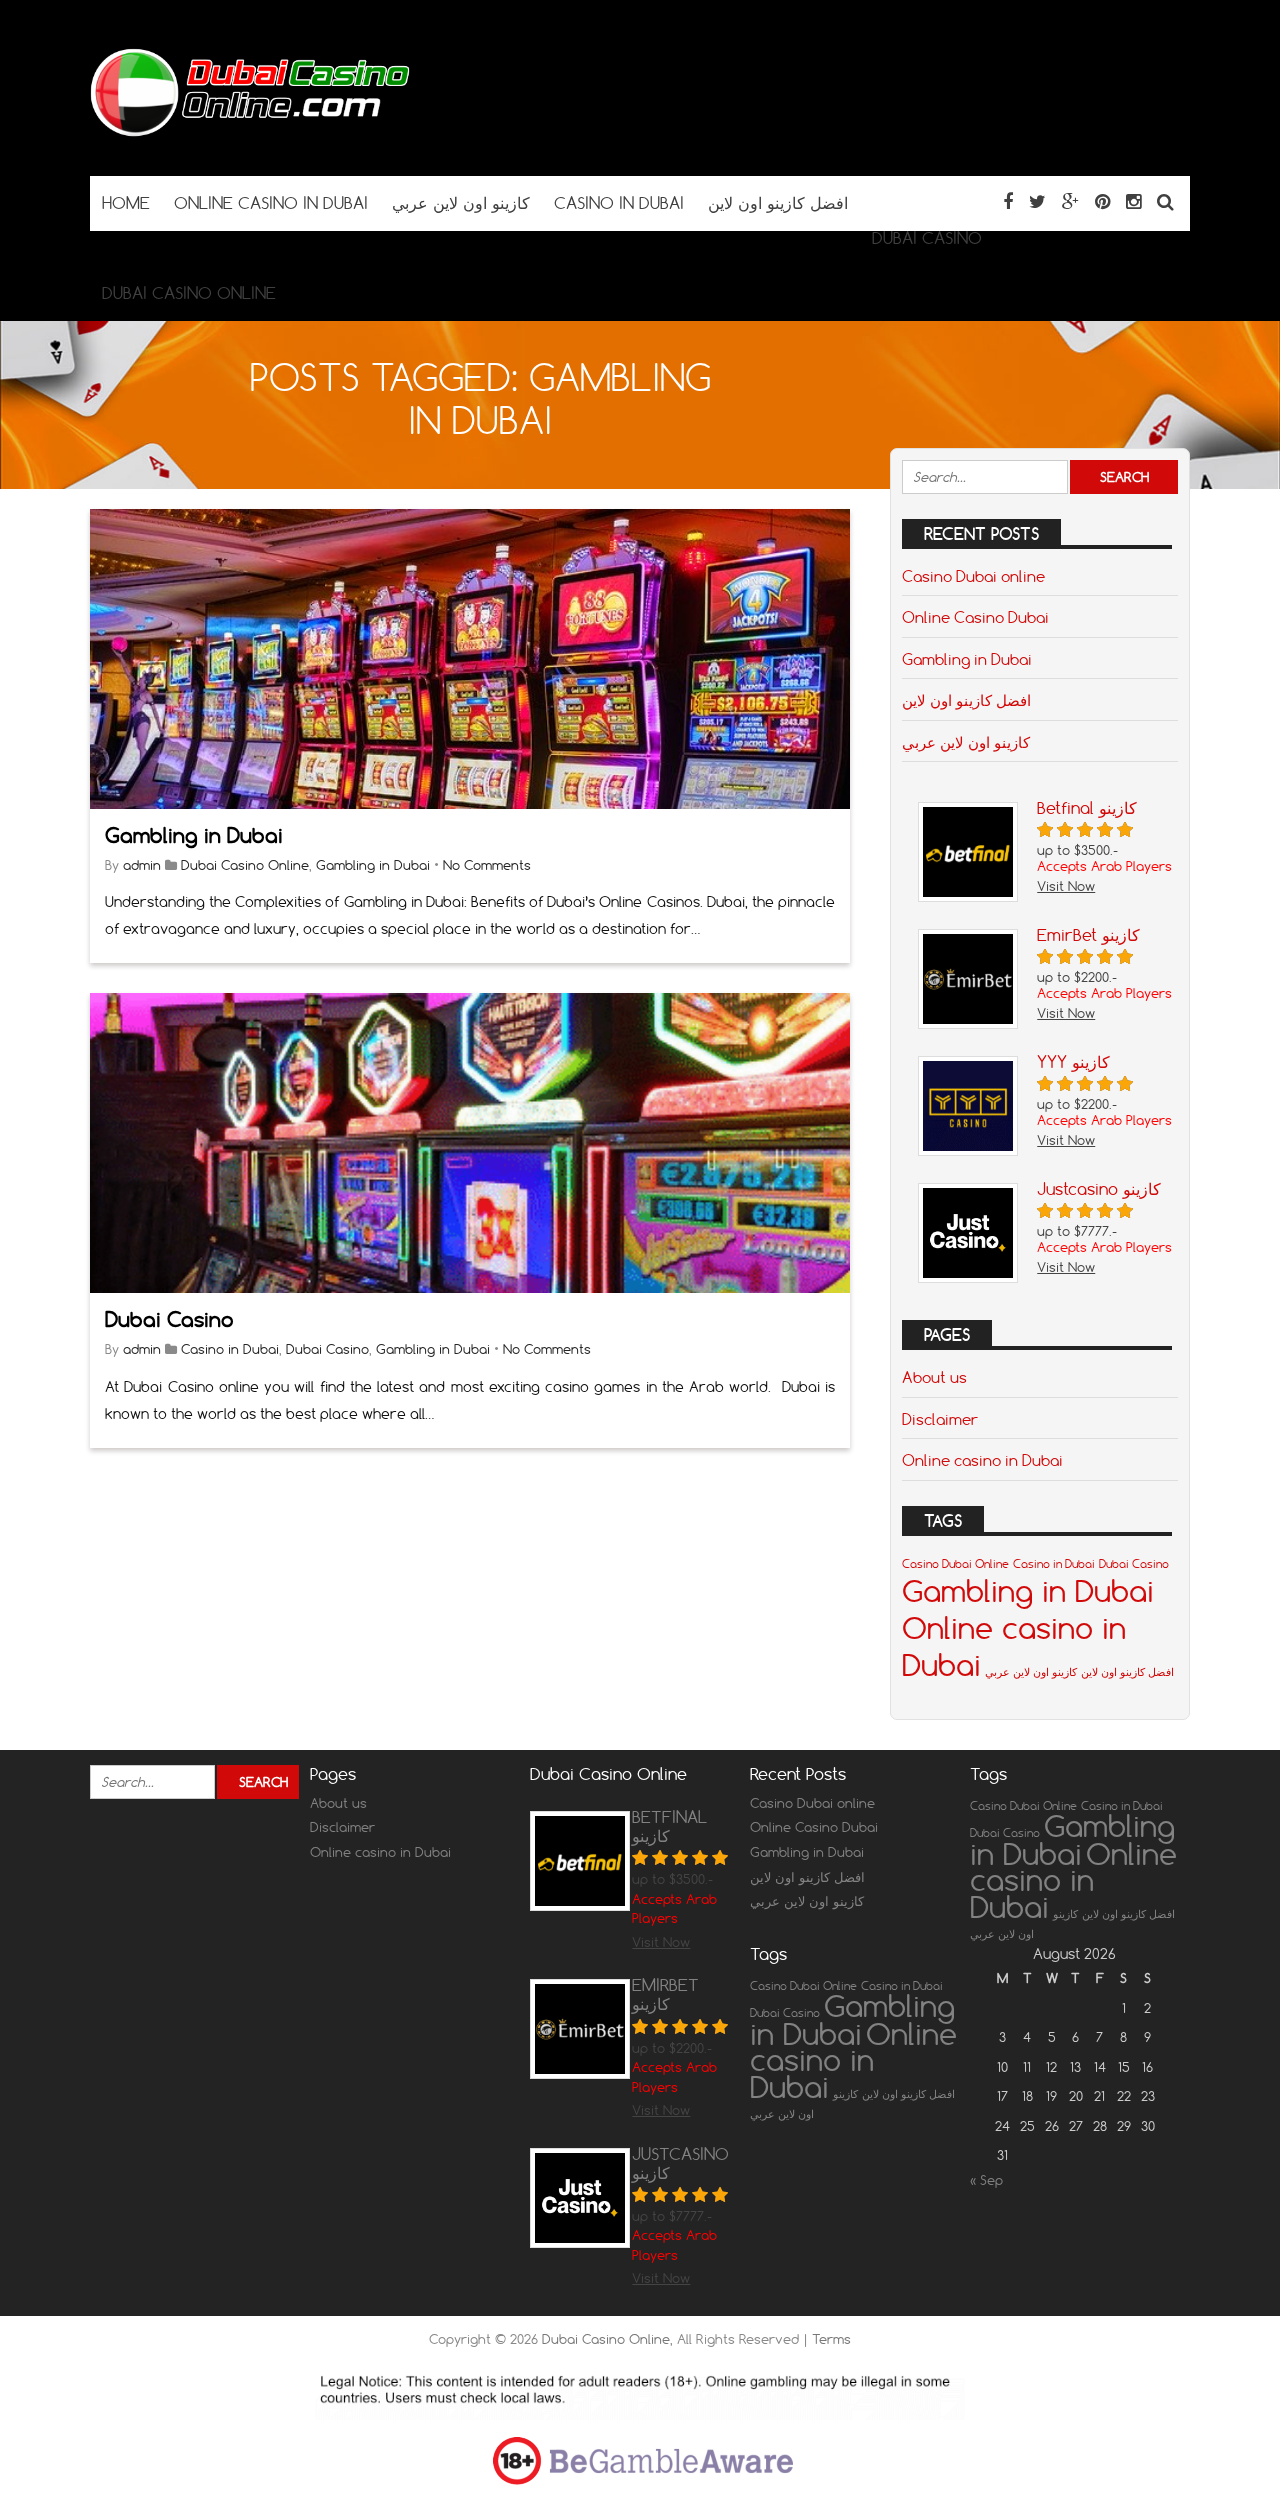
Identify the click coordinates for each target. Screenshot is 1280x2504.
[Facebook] (1008, 201)
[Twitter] (1037, 201)
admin (142, 865)
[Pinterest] (1102, 201)
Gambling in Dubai (194, 835)
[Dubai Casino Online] (250, 136)
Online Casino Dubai (975, 617)
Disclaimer (940, 1419)
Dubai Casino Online (245, 865)
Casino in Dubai (230, 1349)
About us (934, 1377)
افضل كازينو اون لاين (966, 700)
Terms (831, 2339)
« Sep (986, 2180)
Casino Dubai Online (955, 1564)
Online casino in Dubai (982, 1460)
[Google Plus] (1070, 201)
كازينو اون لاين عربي (966, 742)
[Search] (1165, 201)
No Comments (487, 865)
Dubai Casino (169, 1319)
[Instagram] (1133, 201)
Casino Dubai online (973, 576)
